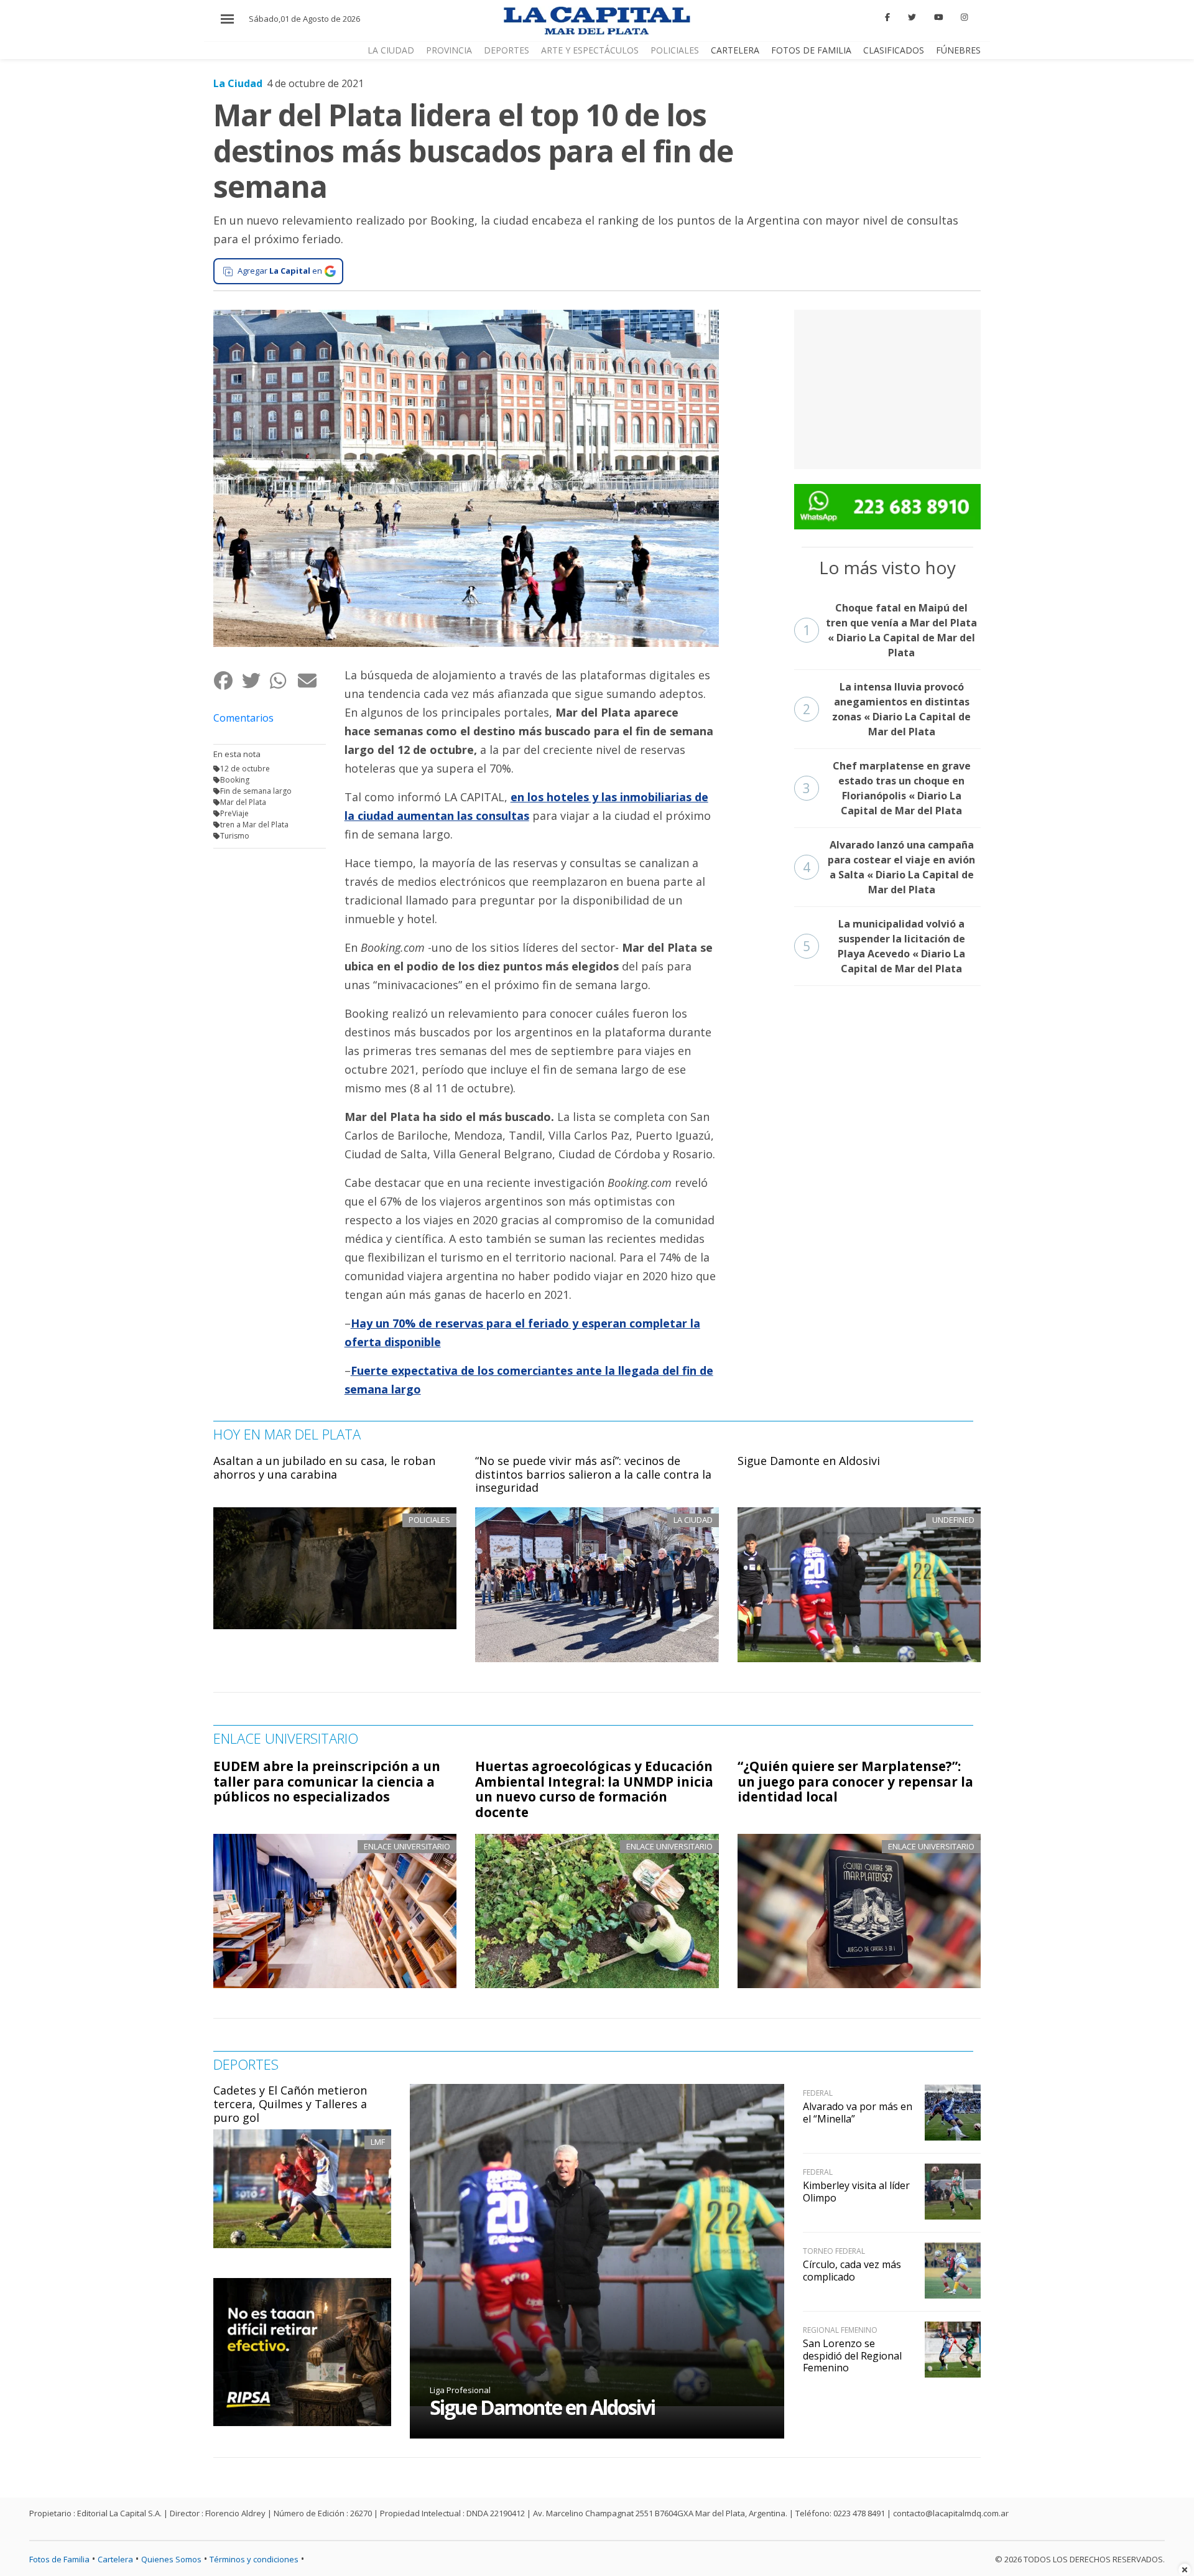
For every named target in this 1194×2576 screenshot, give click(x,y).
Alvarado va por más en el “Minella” (858, 2112)
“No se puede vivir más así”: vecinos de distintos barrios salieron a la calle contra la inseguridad (593, 1474)
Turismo (235, 836)
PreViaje (234, 813)
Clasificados (894, 50)
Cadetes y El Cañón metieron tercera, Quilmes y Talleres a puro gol (290, 2104)
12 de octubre (245, 769)
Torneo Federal (834, 2251)
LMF (378, 2142)
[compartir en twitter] (255, 680)
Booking (235, 780)
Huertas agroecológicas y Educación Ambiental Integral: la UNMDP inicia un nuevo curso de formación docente (594, 1789)
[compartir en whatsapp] (283, 680)
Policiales (675, 50)
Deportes (507, 50)
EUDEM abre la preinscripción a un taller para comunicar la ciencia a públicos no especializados (327, 1782)
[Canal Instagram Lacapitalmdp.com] (964, 17)
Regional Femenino (840, 2330)
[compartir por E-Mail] (311, 680)
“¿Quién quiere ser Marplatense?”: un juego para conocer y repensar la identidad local (855, 1782)
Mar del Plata (243, 802)
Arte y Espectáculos (590, 50)
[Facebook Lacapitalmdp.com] (888, 17)
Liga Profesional (460, 2390)
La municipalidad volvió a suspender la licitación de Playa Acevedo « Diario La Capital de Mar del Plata (884, 946)
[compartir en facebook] (227, 680)
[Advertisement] (887, 388)
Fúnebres (958, 50)
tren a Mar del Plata (254, 825)
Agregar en (280, 271)
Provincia (449, 50)
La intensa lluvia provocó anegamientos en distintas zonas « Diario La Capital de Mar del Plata (887, 709)
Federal (818, 2093)
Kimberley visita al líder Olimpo (856, 2191)
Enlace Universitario (407, 1846)
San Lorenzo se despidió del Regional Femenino (852, 2355)
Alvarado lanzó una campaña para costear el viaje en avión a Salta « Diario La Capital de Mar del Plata (889, 867)
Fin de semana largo (256, 791)
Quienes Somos (171, 2559)
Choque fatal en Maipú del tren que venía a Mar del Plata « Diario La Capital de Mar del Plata (890, 630)
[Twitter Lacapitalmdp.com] (912, 17)
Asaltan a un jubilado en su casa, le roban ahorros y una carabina (324, 1467)
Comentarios (243, 718)
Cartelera (735, 50)
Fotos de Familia (811, 50)
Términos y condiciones (254, 2559)
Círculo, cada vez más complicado (852, 2270)
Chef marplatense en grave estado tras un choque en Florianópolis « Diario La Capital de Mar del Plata (887, 788)
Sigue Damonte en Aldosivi (809, 1461)
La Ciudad (391, 50)
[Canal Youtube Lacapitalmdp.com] (938, 17)
